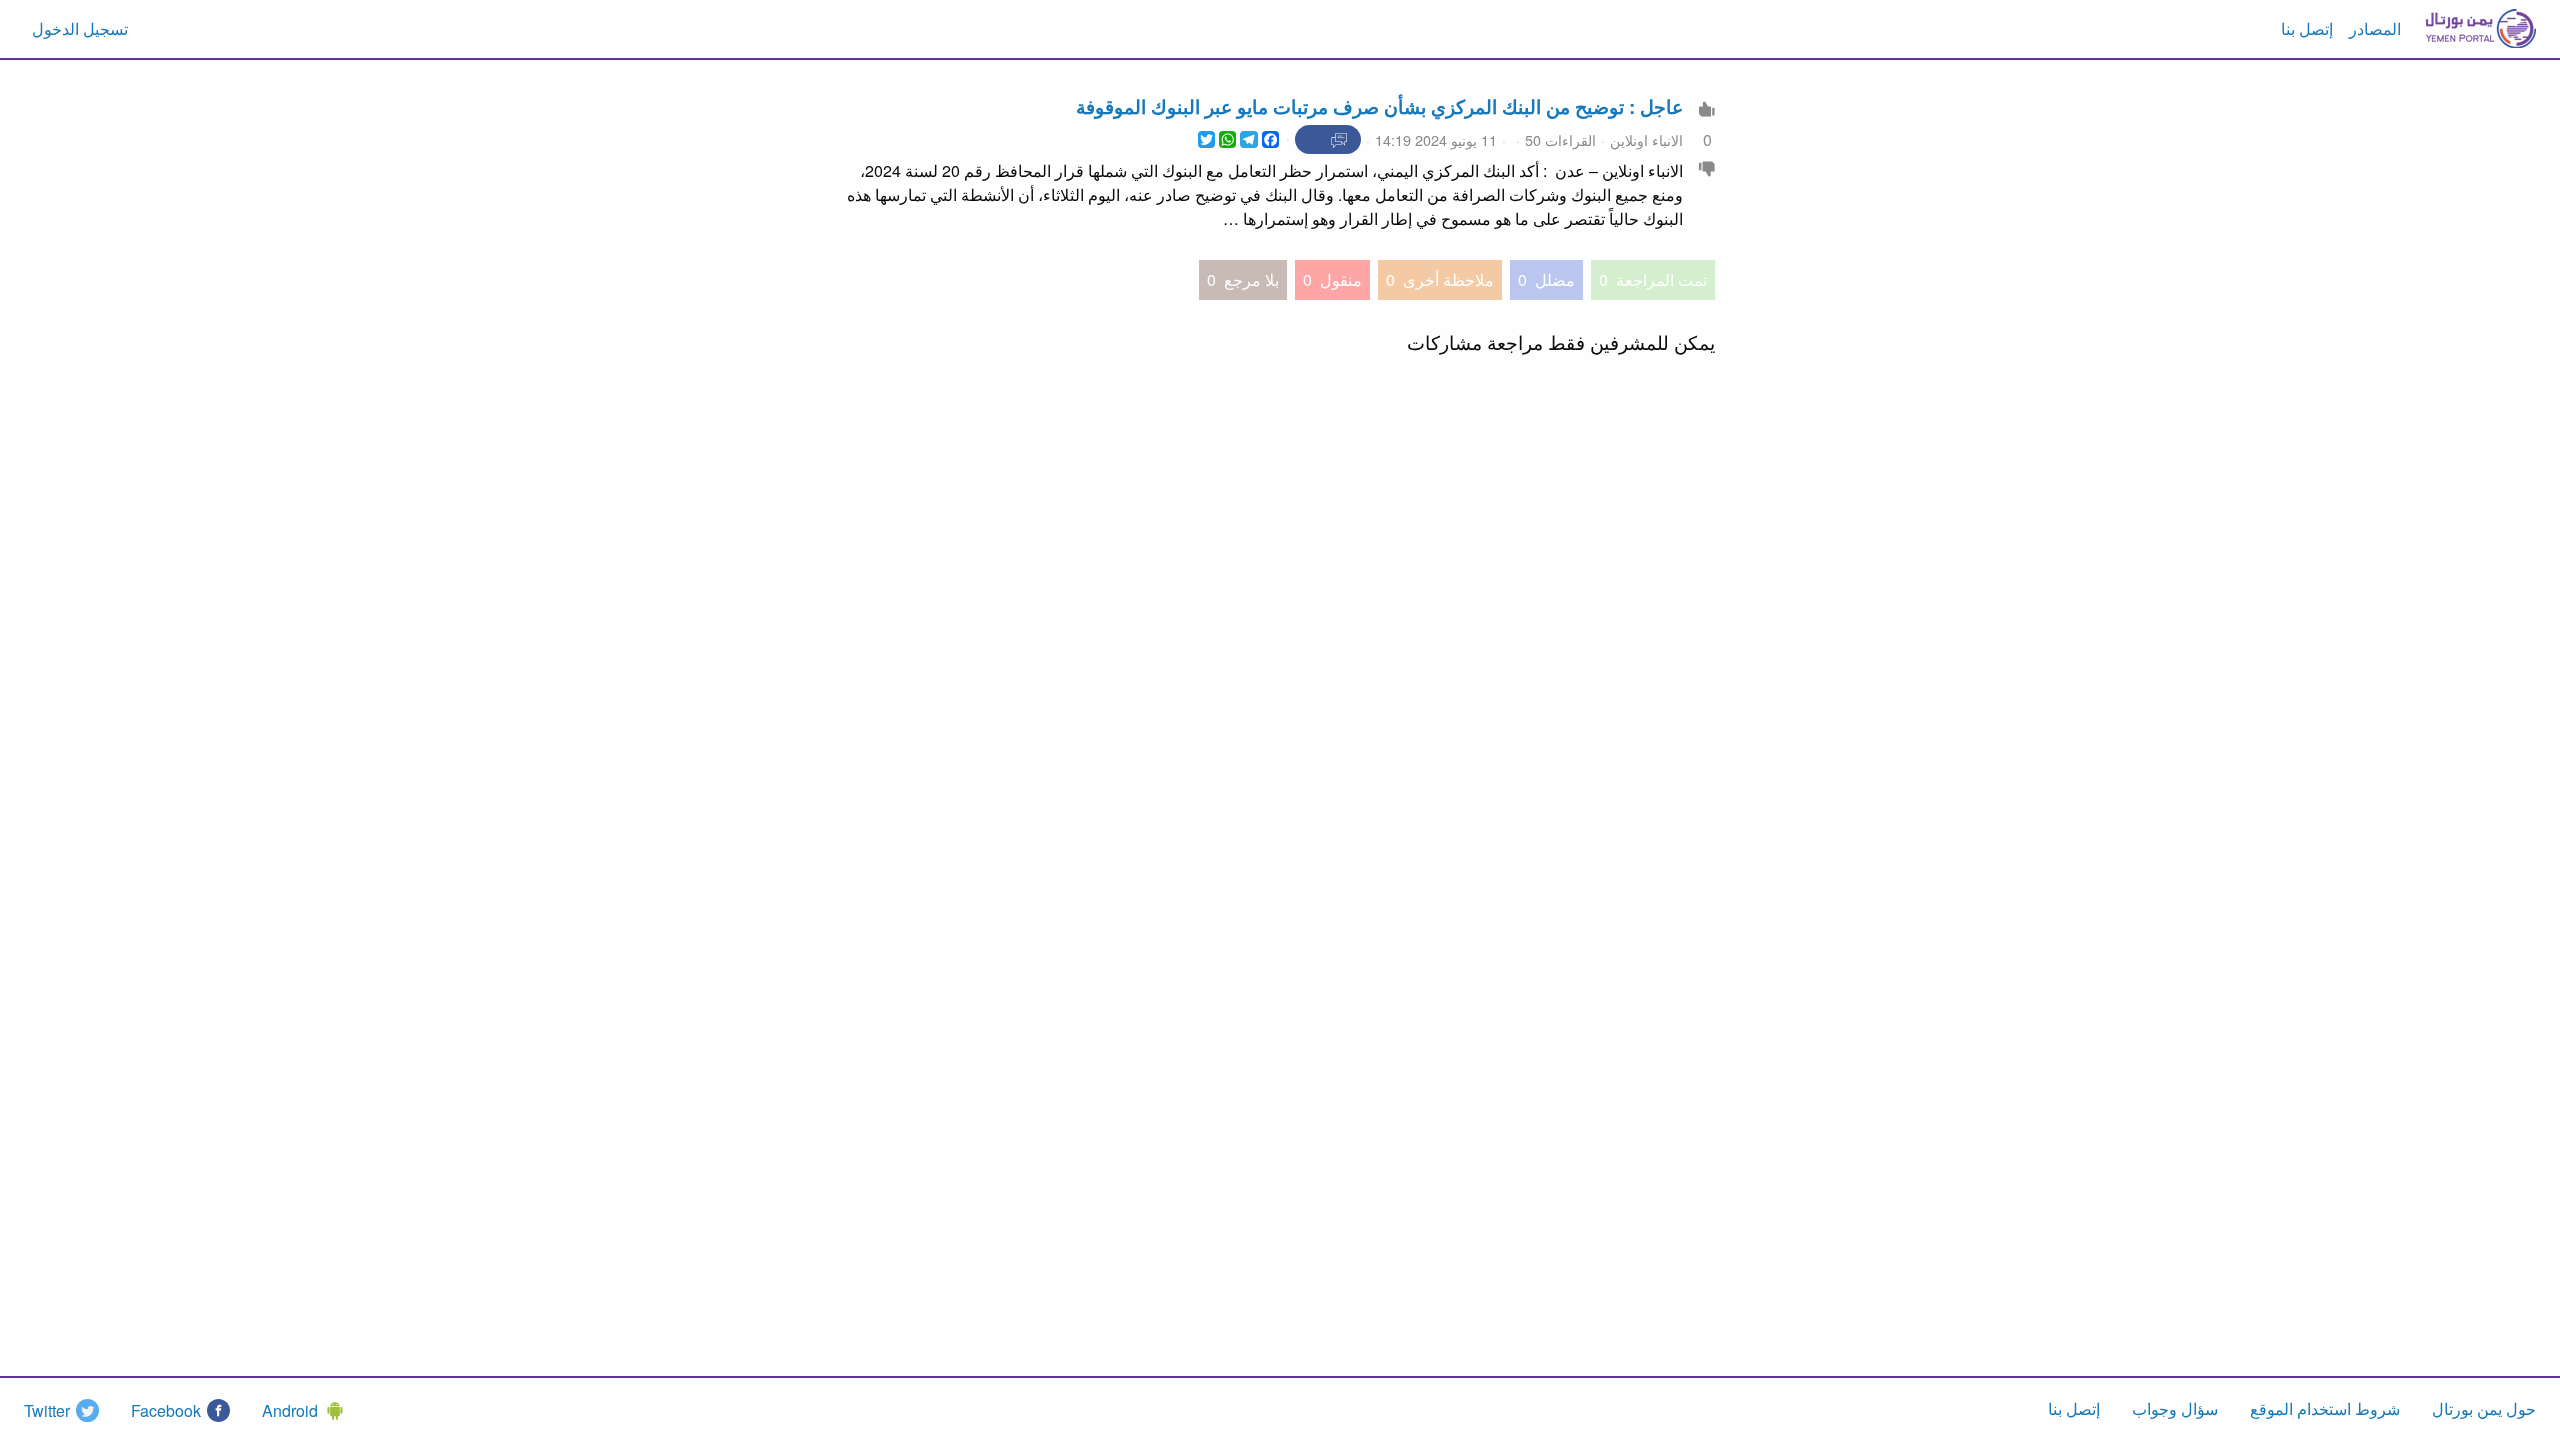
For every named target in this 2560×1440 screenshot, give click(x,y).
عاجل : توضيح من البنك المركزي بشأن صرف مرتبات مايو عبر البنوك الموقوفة (1379, 106)
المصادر (2375, 28)
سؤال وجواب (2175, 1408)
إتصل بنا (2307, 28)
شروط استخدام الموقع (2325, 1408)
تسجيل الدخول (80, 28)
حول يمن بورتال (2484, 1408)
